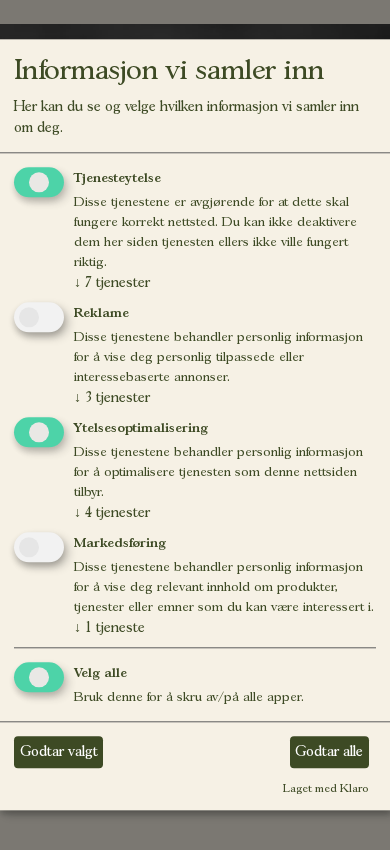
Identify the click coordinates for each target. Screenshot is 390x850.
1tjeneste (109, 627)
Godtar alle (329, 751)
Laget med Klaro (325, 788)
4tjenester (112, 512)
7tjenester (112, 283)
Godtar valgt (59, 751)
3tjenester (112, 397)
